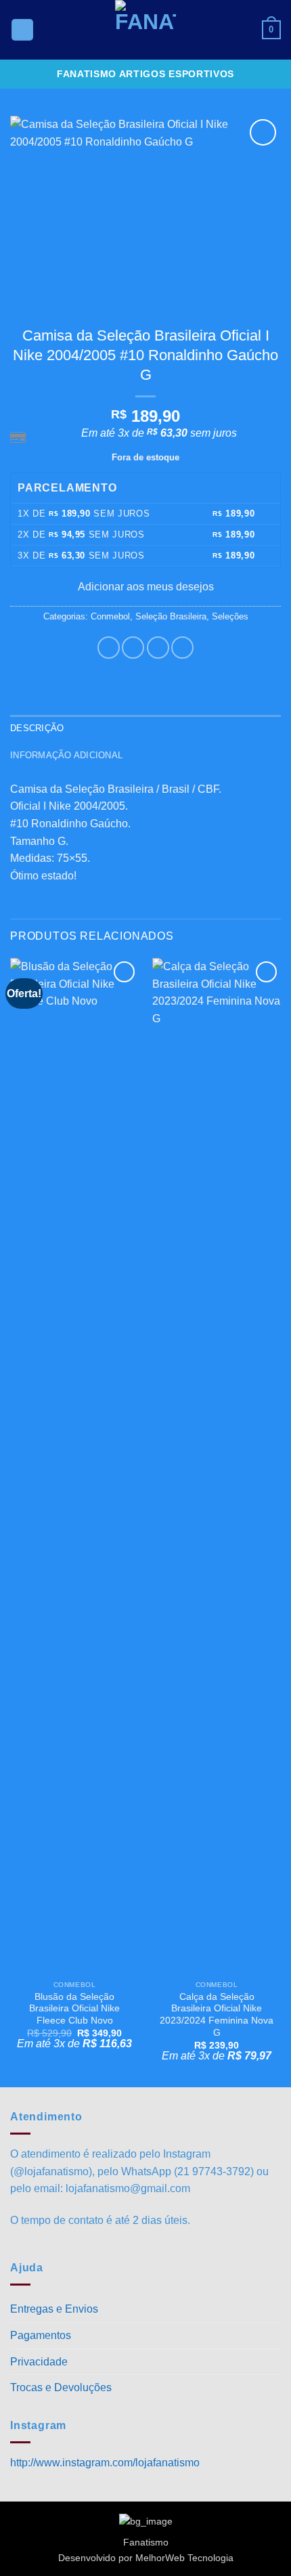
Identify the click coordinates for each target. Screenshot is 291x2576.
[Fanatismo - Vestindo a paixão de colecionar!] (145, 30)
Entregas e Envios (54, 2309)
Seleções (230, 616)
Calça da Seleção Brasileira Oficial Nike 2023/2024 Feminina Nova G (217, 2015)
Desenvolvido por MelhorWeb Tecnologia (146, 2558)
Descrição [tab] (37, 728)
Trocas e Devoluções (61, 2387)
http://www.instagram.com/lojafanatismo (105, 2463)
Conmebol (110, 616)
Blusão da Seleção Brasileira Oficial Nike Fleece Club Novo (74, 2009)
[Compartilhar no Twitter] (158, 648)
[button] (22, 30)
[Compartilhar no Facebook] (133, 648)
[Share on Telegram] (182, 648)
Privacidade (39, 2362)
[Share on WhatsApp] (109, 648)
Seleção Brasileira (171, 616)
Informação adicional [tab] (66, 755)
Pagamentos (41, 2335)
